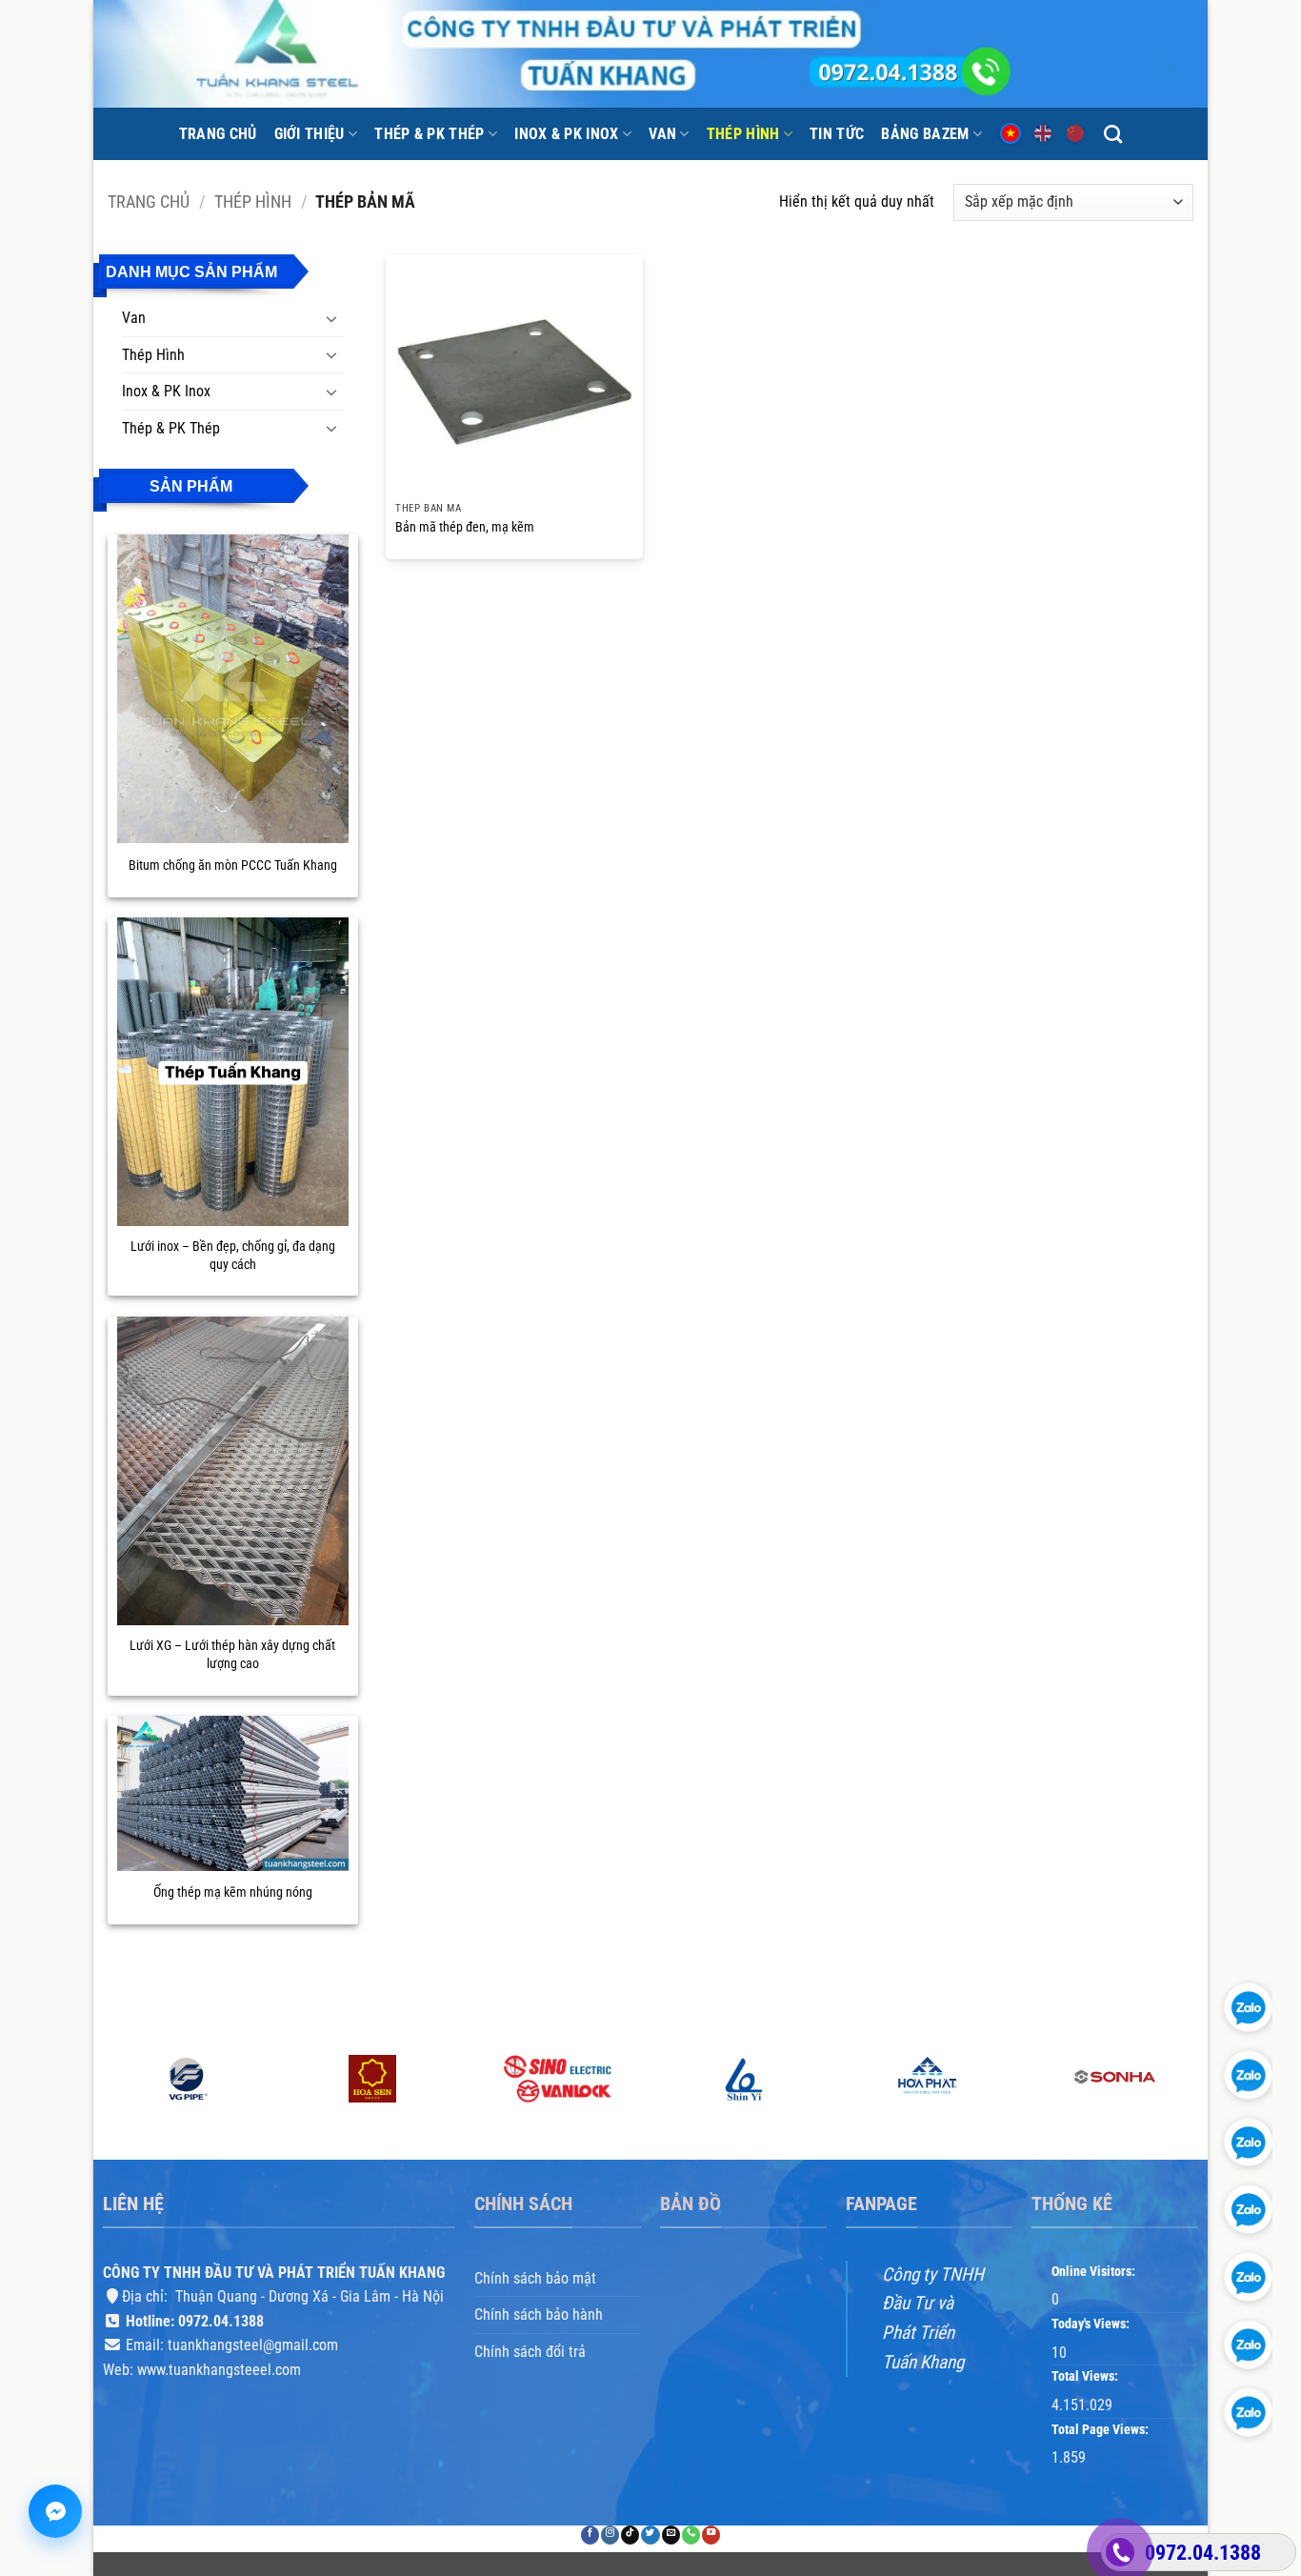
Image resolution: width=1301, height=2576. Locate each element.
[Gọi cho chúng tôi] (691, 2535)
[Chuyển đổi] (332, 318)
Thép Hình (743, 134)
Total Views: (1086, 2376)
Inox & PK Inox (566, 134)
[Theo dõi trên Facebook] (590, 2535)
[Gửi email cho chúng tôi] (671, 2535)
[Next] (1197, 2105)
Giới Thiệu (310, 134)
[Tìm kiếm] (1113, 134)
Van (662, 134)
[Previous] (104, 2105)
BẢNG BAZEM (925, 134)
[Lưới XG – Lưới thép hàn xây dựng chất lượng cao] (233, 1471)
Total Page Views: (1101, 2430)
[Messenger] (55, 2511)
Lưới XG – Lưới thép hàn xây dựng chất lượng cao (232, 1655)
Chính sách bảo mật (535, 2277)
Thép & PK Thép (429, 134)
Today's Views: (1092, 2324)
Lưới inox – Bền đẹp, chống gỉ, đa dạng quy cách (233, 1256)
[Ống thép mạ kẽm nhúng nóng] (233, 1793)
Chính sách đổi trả (530, 2352)
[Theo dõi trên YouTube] (711, 2535)
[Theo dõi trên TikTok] (630, 2535)
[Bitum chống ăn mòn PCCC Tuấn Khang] (233, 689)
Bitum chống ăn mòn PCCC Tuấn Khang (233, 865)
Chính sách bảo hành (539, 2314)
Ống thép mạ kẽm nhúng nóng (233, 1892)
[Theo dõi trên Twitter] (650, 2535)
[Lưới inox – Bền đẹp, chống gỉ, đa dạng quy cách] (233, 1072)
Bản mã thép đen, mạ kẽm (465, 527)
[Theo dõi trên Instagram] (610, 2535)
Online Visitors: (1095, 2271)
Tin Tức (837, 134)
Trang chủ (218, 134)
